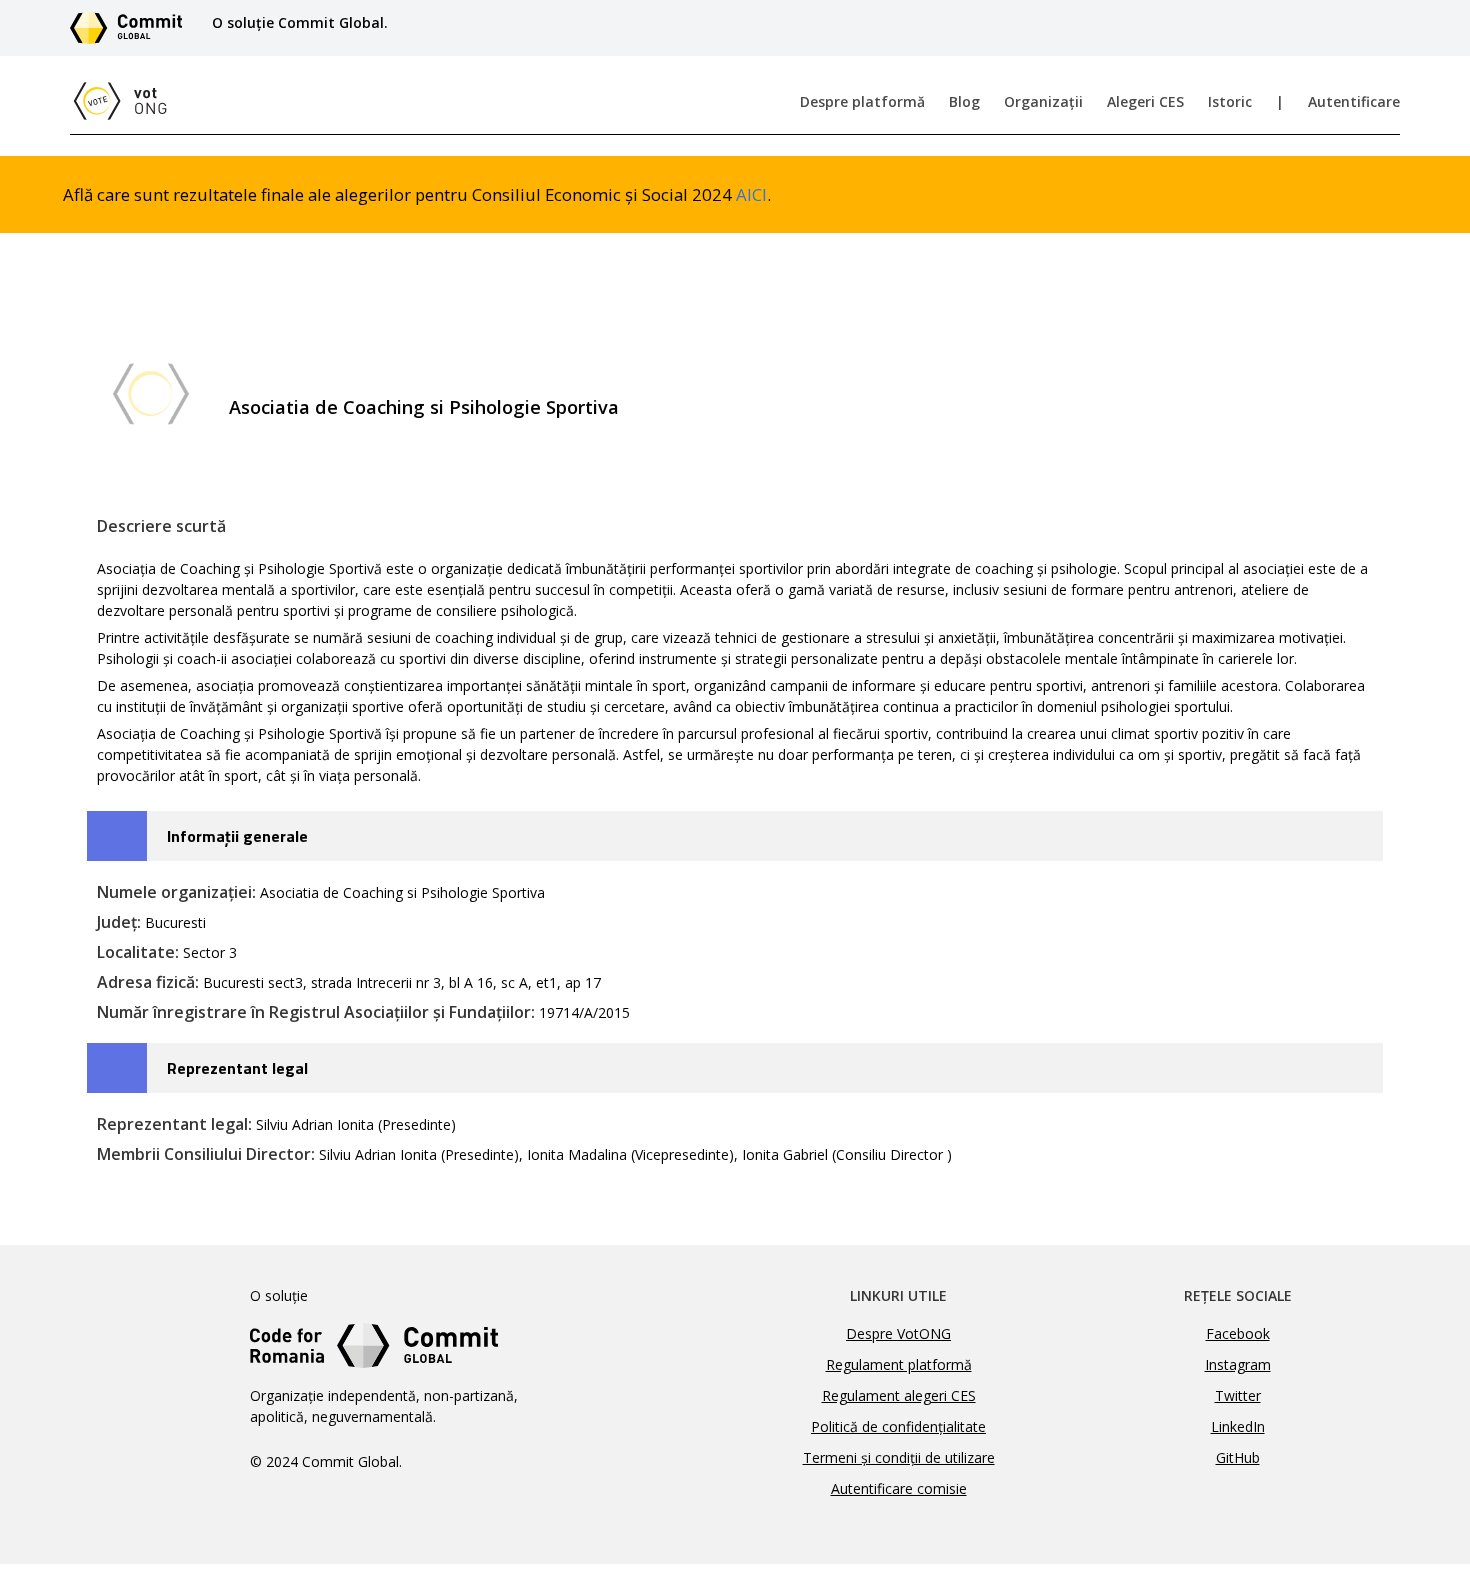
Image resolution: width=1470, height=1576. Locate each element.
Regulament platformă (899, 1364)
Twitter (1238, 1395)
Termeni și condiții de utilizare (899, 1457)
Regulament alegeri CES (899, 1395)
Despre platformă (862, 101)
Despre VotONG (898, 1333)
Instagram (1238, 1364)
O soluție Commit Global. (300, 22)
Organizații (1043, 101)
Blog (964, 101)
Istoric (1230, 101)
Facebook (1238, 1333)
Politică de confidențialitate (898, 1426)
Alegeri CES (1145, 101)
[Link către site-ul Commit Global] (133, 28)
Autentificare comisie (899, 1488)
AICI (751, 194)
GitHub (1238, 1457)
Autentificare (1354, 101)
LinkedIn (1238, 1426)
